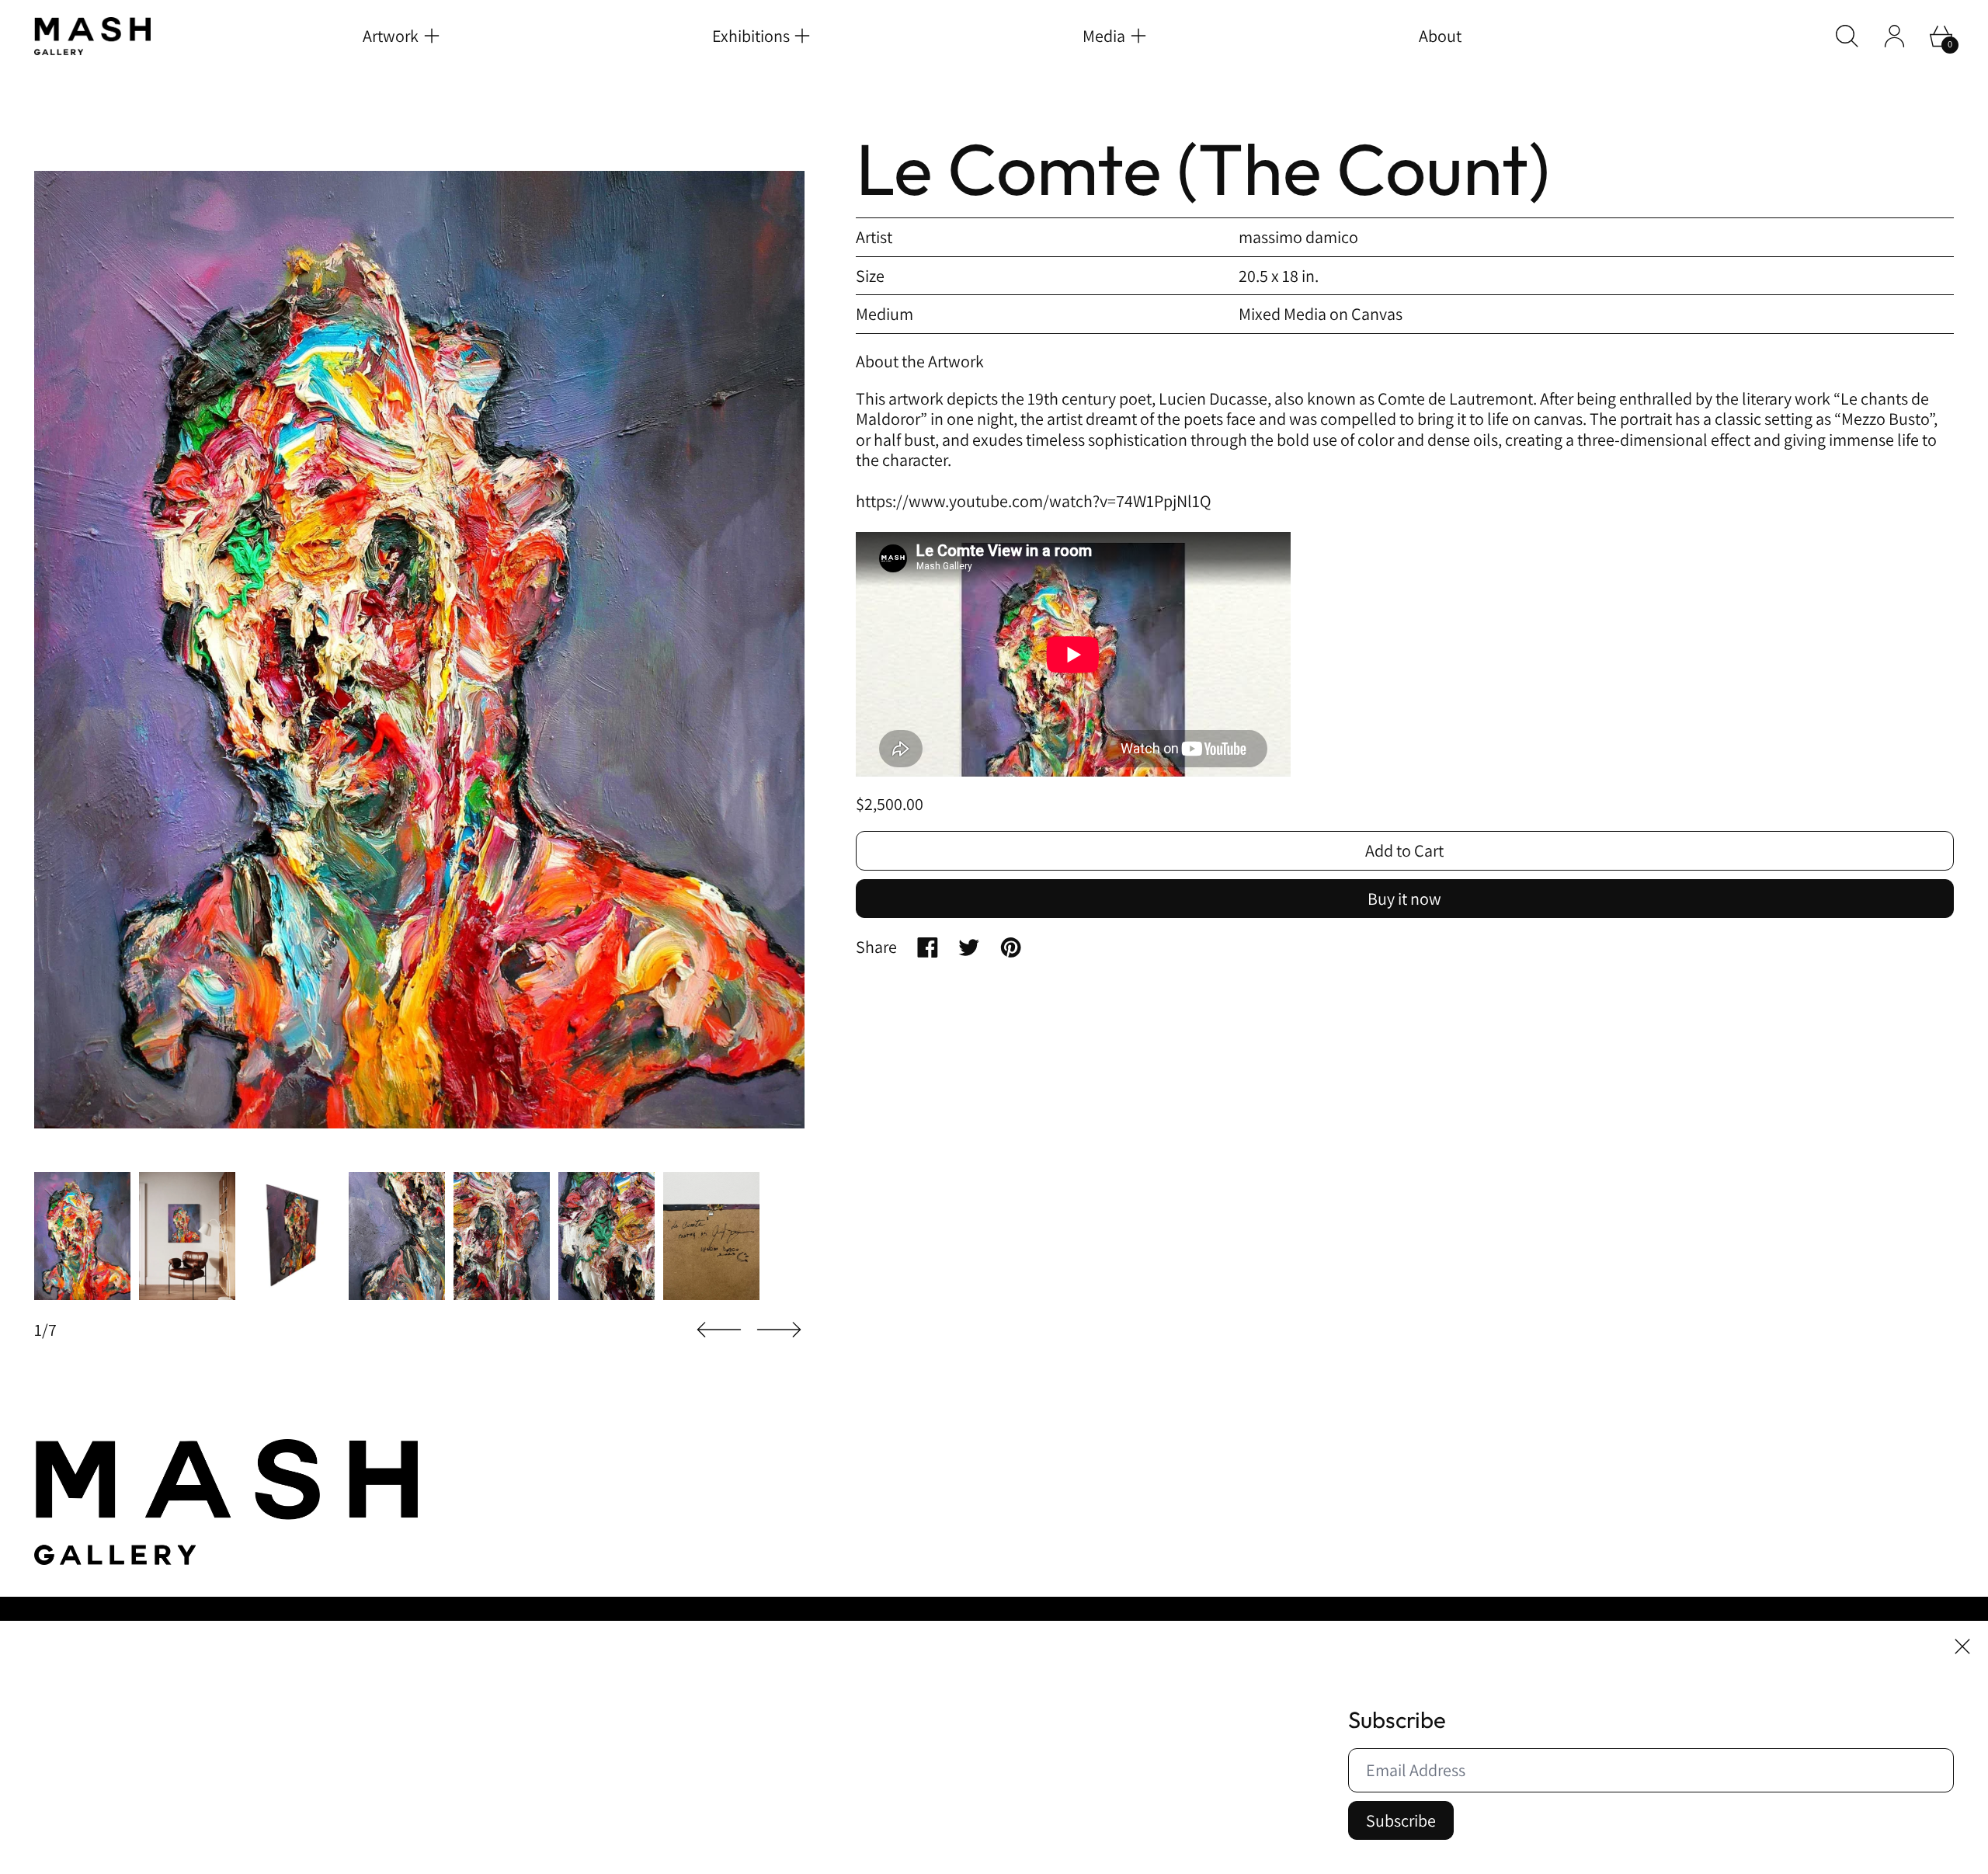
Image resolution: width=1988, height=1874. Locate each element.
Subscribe (1401, 1820)
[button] (1847, 36)
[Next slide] (779, 1330)
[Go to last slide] (719, 1330)
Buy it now (1404, 899)
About (1440, 36)
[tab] (82, 1236)
